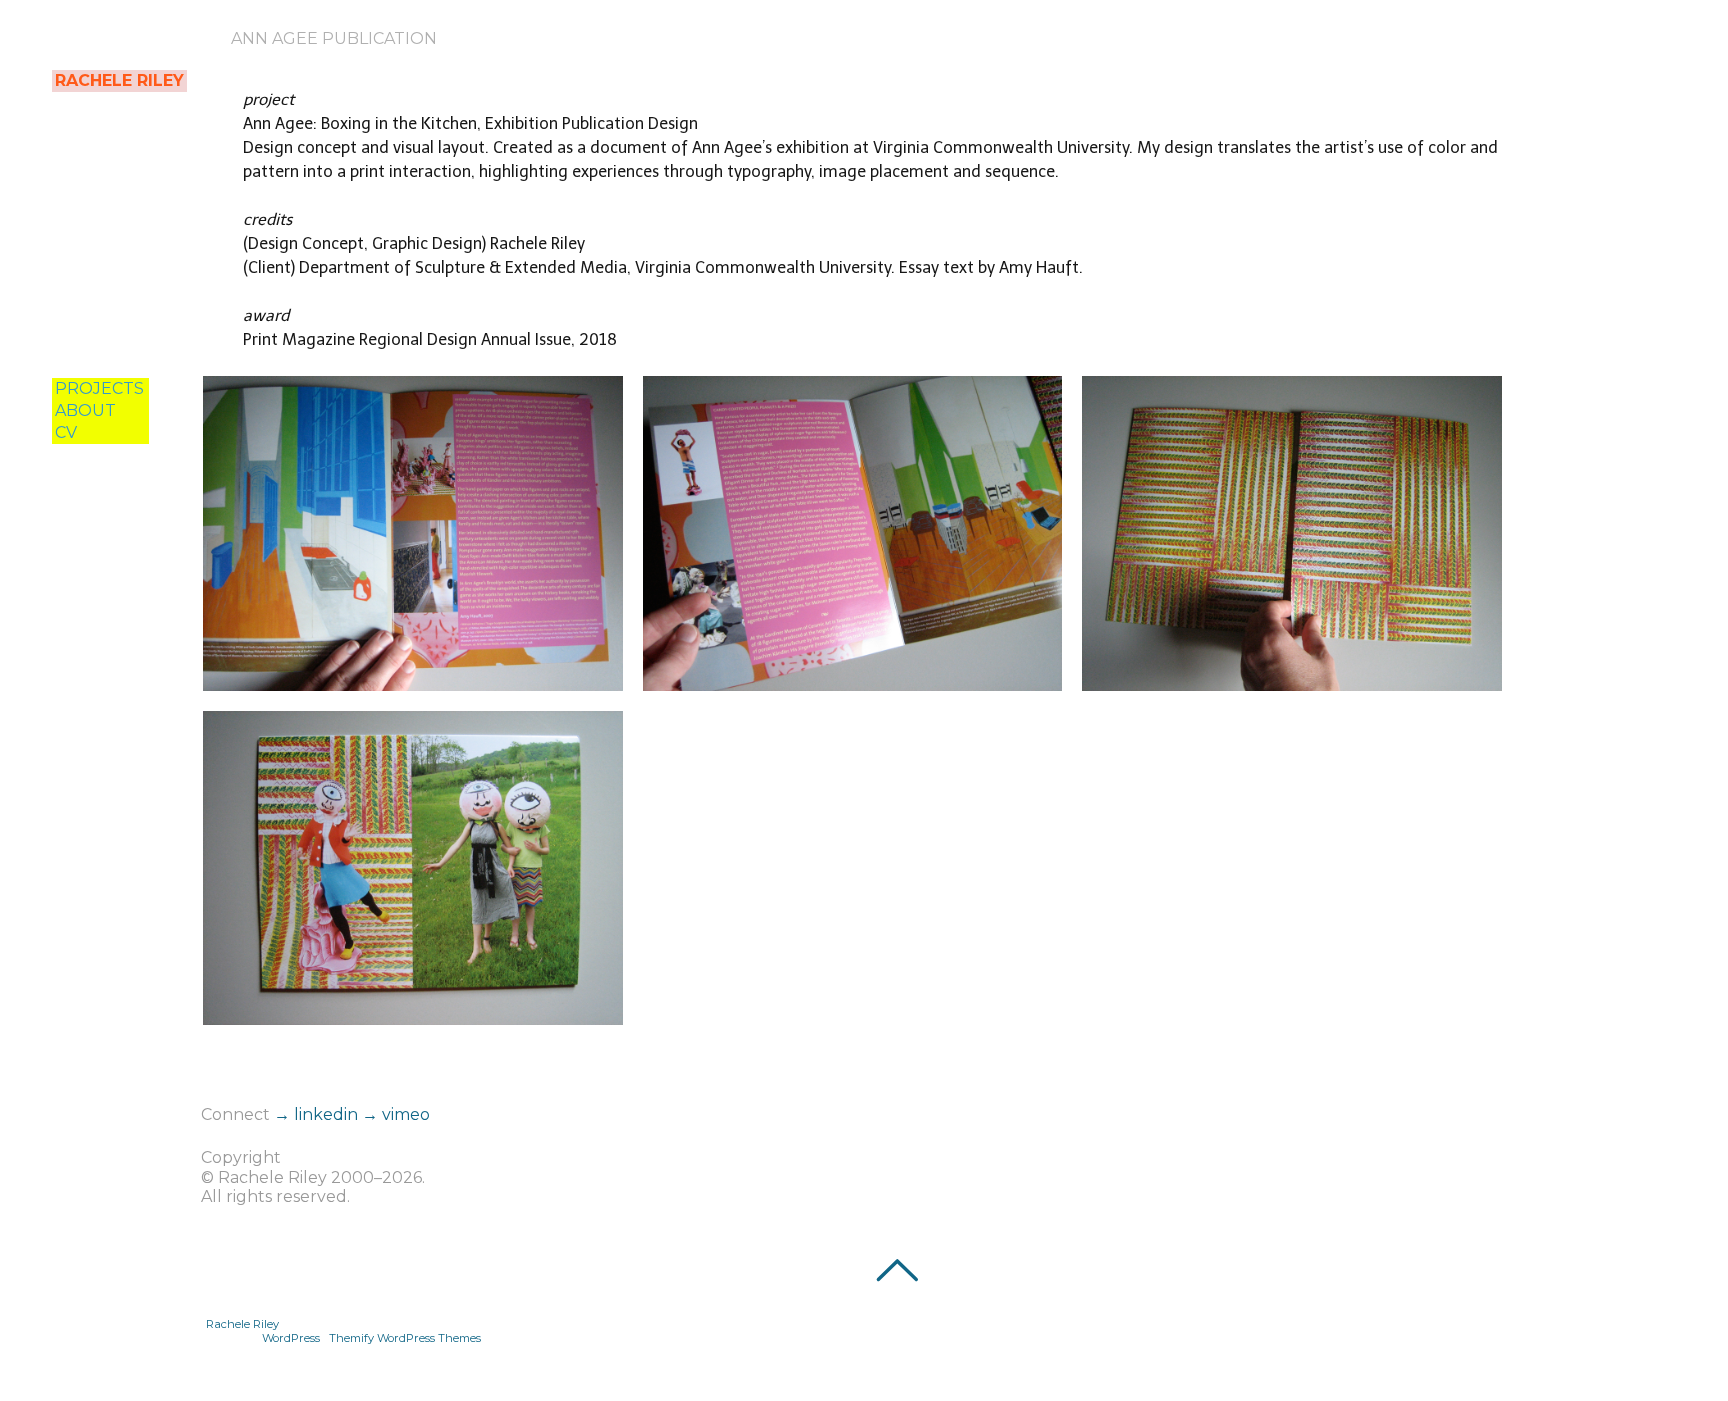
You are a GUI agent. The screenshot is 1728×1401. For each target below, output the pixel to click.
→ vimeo (396, 1114)
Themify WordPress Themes (405, 1338)
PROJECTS (99, 388)
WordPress (291, 1338)
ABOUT (85, 410)
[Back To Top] (896, 1270)
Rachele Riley (242, 1324)
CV (66, 432)
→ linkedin (318, 1114)
